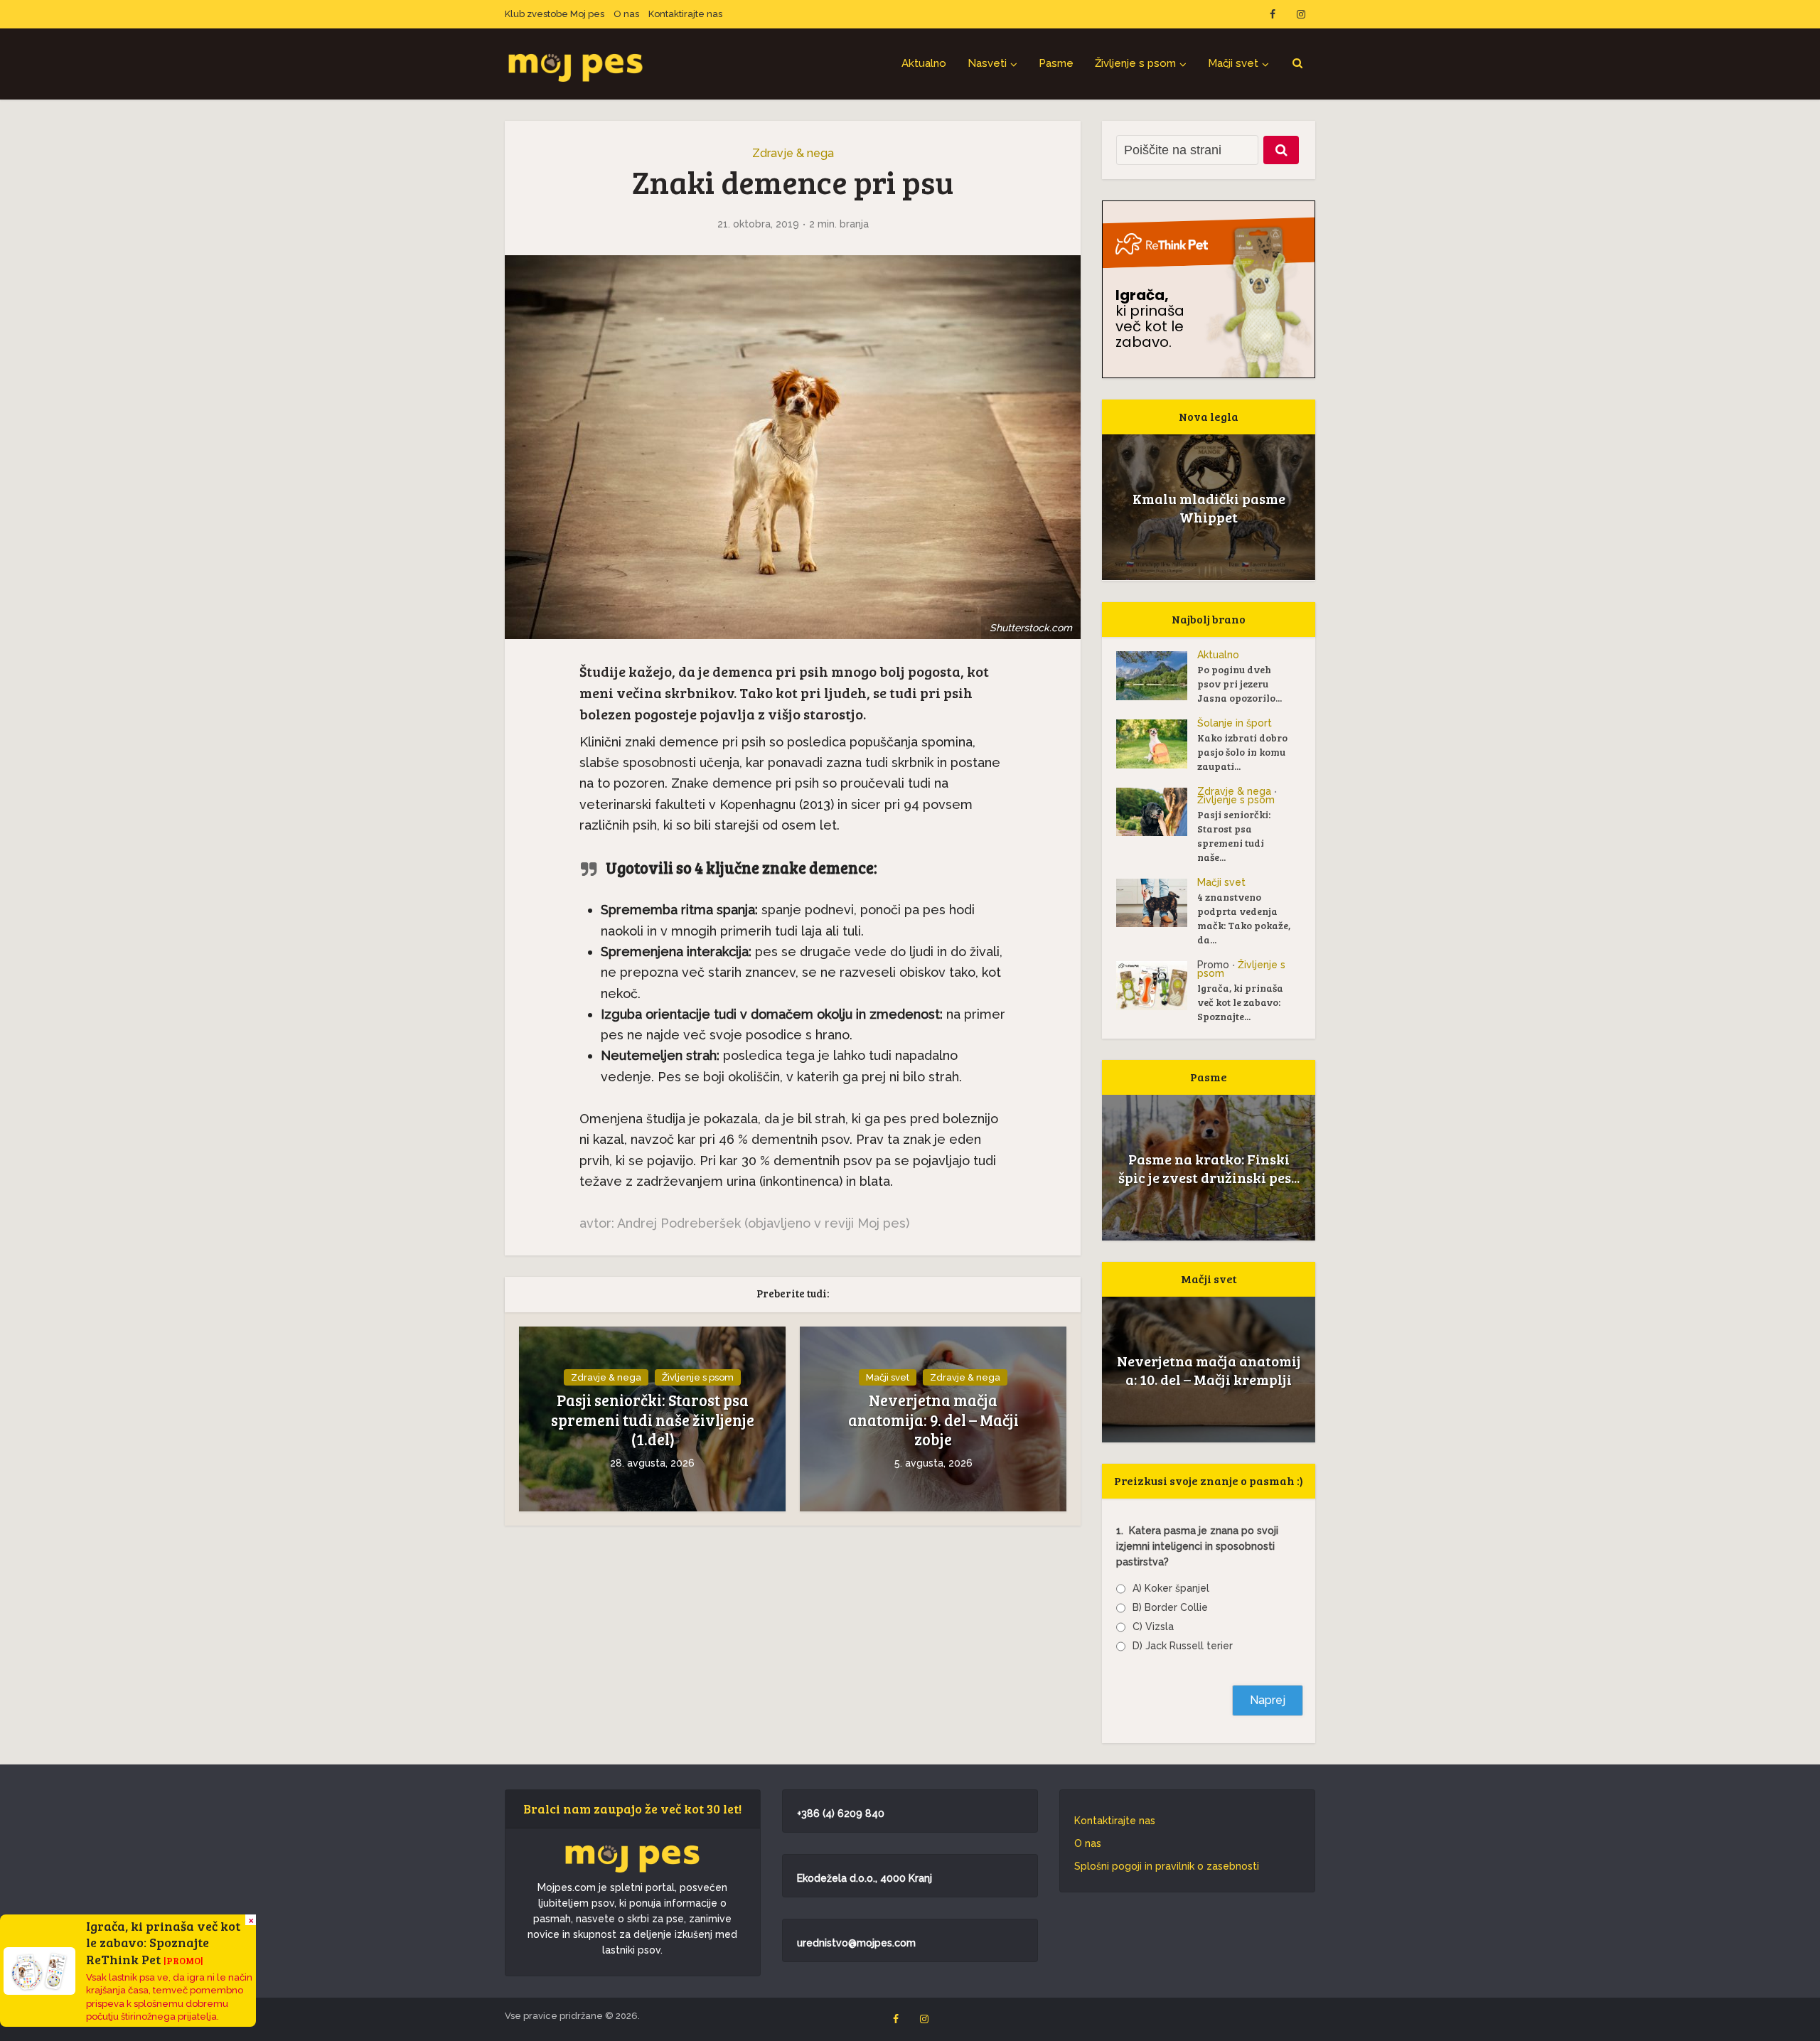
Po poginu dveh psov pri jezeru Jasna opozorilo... (1240, 684)
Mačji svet (1233, 63)
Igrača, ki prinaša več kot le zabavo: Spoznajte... (1240, 1002)
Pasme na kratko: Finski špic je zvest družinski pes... (1209, 1168)
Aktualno (924, 63)
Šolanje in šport (1235, 723)
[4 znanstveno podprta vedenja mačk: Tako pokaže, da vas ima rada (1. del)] (1157, 903)
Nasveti (987, 63)
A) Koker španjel (1171, 1588)
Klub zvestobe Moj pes (555, 14)
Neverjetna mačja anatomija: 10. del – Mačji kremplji (1209, 1370)
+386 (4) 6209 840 (841, 1814)
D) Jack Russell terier (1183, 1646)
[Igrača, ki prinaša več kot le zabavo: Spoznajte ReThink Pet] (1157, 986)
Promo (1213, 965)
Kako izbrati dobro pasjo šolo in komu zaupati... (1242, 752)
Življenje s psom (1135, 63)
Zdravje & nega (793, 153)
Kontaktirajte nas (685, 14)
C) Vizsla (1153, 1627)
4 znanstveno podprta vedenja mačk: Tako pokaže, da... (1244, 918)
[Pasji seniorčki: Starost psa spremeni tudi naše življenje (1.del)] (1157, 812)
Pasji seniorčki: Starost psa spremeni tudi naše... (1234, 836)
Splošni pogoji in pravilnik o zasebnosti (1167, 1866)
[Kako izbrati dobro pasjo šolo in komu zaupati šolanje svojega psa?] (1157, 744)
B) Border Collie (1170, 1607)
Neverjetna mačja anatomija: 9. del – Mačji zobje (933, 1420)
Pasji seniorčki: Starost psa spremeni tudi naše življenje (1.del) (653, 1420)
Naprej (1268, 1700)
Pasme (1056, 63)
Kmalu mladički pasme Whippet (1209, 508)
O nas (626, 14)
